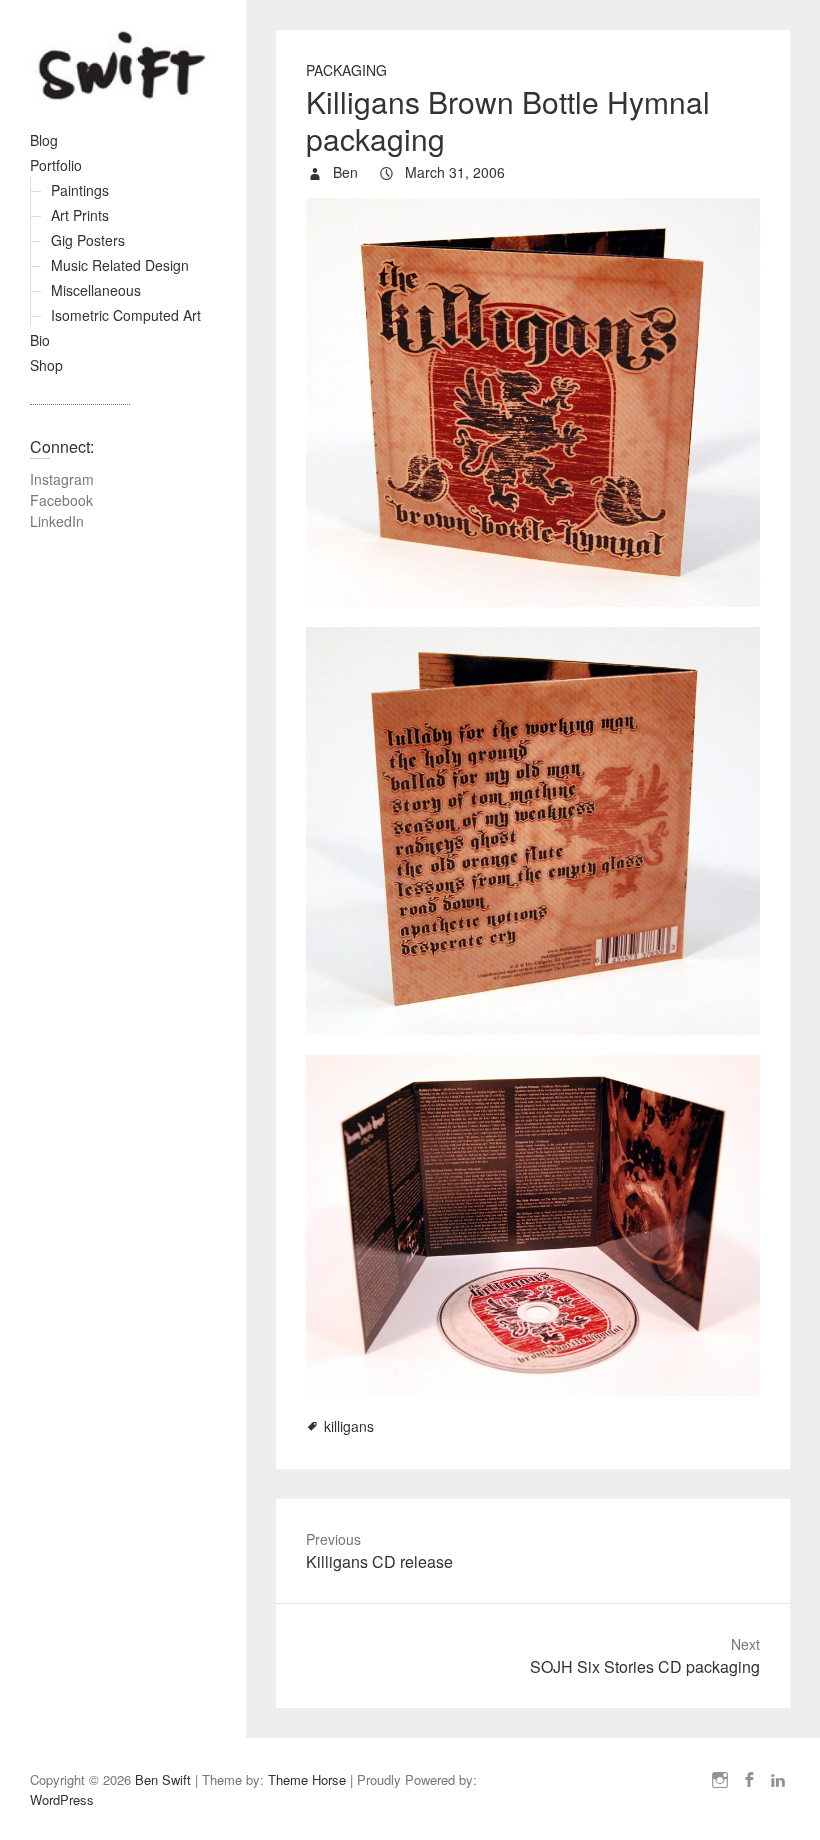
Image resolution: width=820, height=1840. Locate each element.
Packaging (346, 70)
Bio (40, 340)
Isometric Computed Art (126, 315)
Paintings (80, 190)
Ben (343, 172)
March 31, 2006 (453, 172)
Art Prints (80, 215)
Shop (46, 365)
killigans (349, 1426)
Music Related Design (120, 265)
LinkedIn (57, 521)
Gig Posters (88, 240)
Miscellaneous (96, 290)
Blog (44, 140)
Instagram (62, 479)
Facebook (61, 500)
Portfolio (56, 165)
